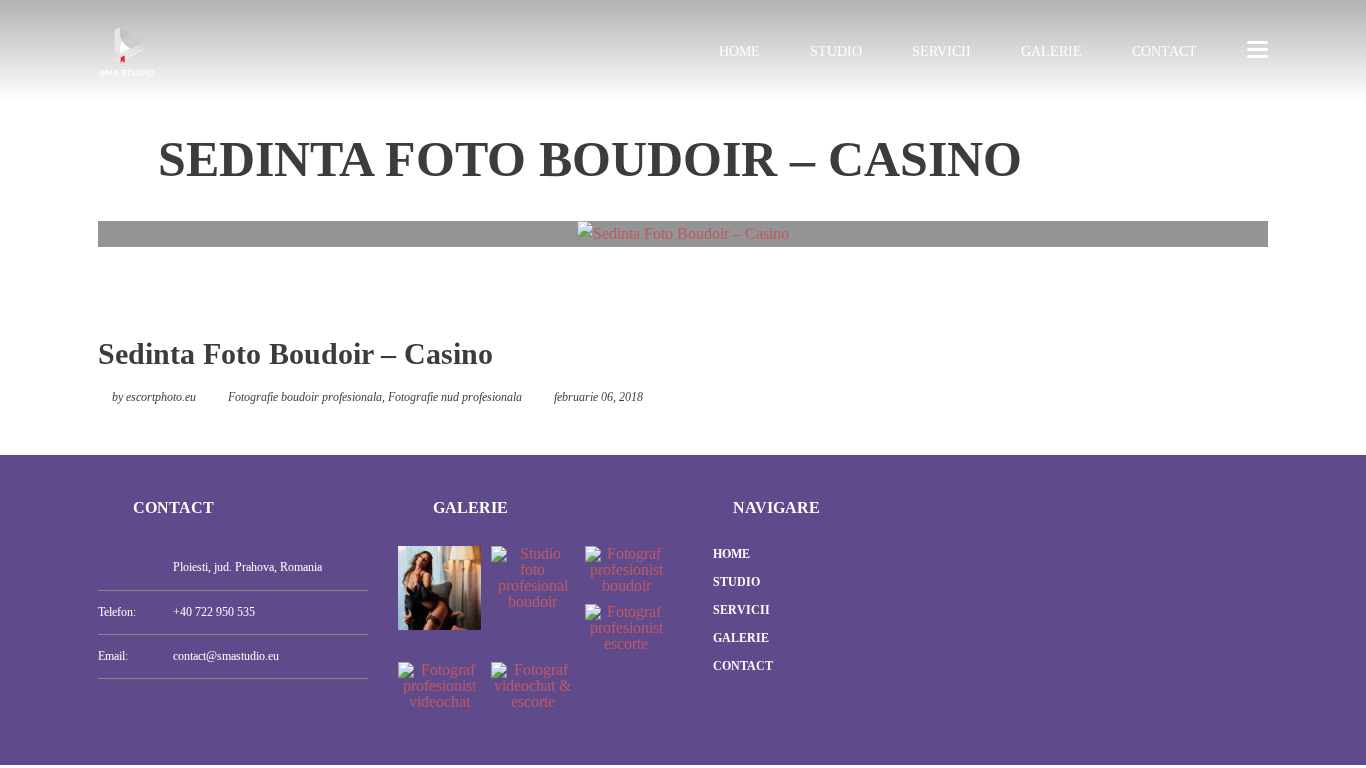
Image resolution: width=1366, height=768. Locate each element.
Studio (836, 51)
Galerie (1051, 51)
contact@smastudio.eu (226, 656)
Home (739, 51)
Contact (1164, 51)
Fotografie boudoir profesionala (305, 397)
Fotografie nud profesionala (455, 397)
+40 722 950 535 (214, 612)
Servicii (941, 51)
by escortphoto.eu (154, 397)
